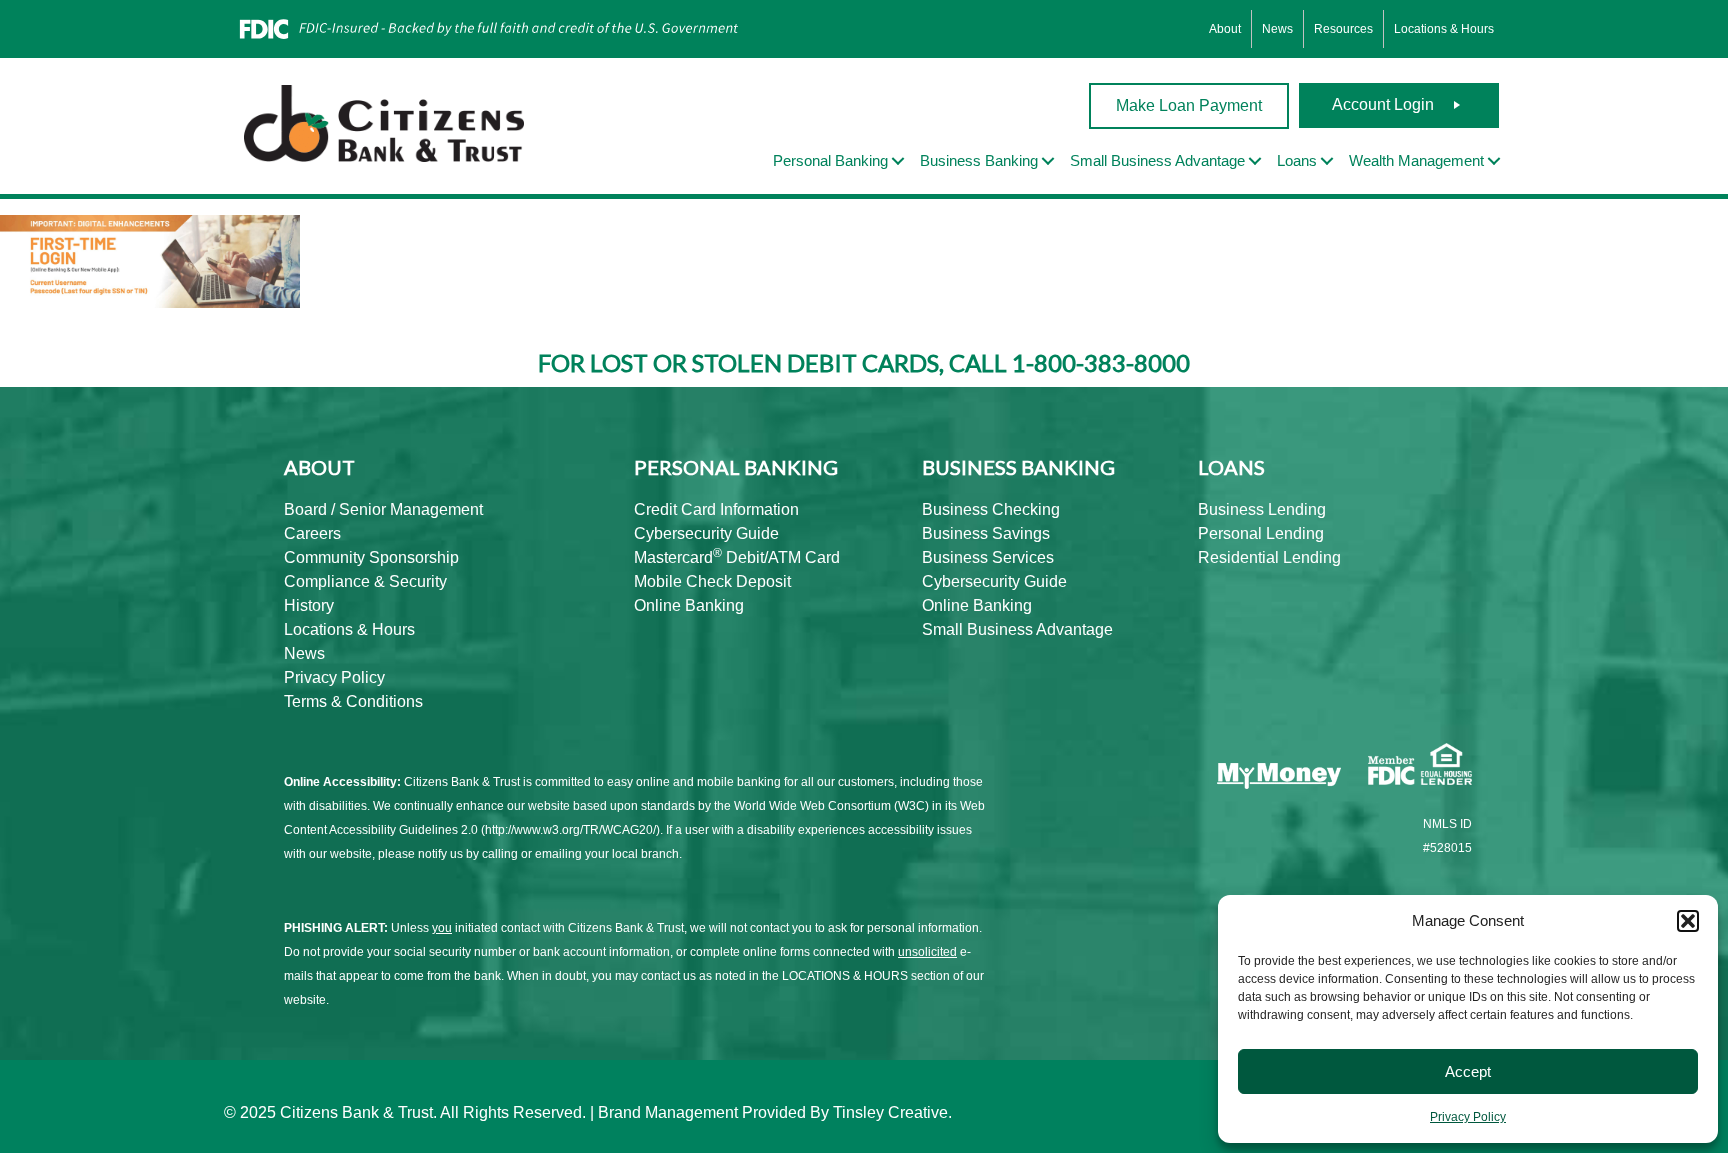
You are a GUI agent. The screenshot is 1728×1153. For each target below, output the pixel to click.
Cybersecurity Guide (706, 533)
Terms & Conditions (353, 701)
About (1225, 29)
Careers (312, 533)
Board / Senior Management (383, 509)
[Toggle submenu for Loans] (1327, 161)
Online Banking (689, 605)
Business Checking (991, 509)
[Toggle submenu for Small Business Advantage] (1255, 161)
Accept (1468, 1071)
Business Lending (1262, 509)
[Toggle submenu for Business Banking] (1048, 161)
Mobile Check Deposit (712, 581)
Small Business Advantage (1017, 629)
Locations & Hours (1444, 29)
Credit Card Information (716, 509)
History (309, 605)
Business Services (988, 557)
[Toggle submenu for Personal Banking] (898, 161)
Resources (1343, 29)
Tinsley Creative (890, 1112)
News (1277, 29)
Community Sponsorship (371, 557)
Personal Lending (1261, 533)
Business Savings (986, 533)
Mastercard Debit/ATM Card (737, 557)
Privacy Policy (1468, 1117)
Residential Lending (1269, 557)
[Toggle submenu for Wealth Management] (1494, 161)
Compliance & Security (365, 581)
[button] (1688, 921)
